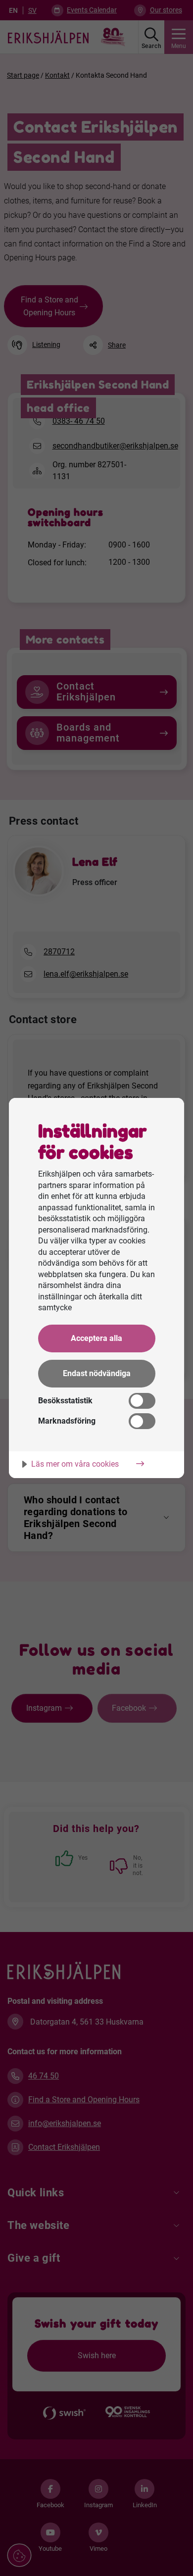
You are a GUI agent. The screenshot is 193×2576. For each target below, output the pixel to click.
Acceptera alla (96, 1338)
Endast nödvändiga (97, 1373)
